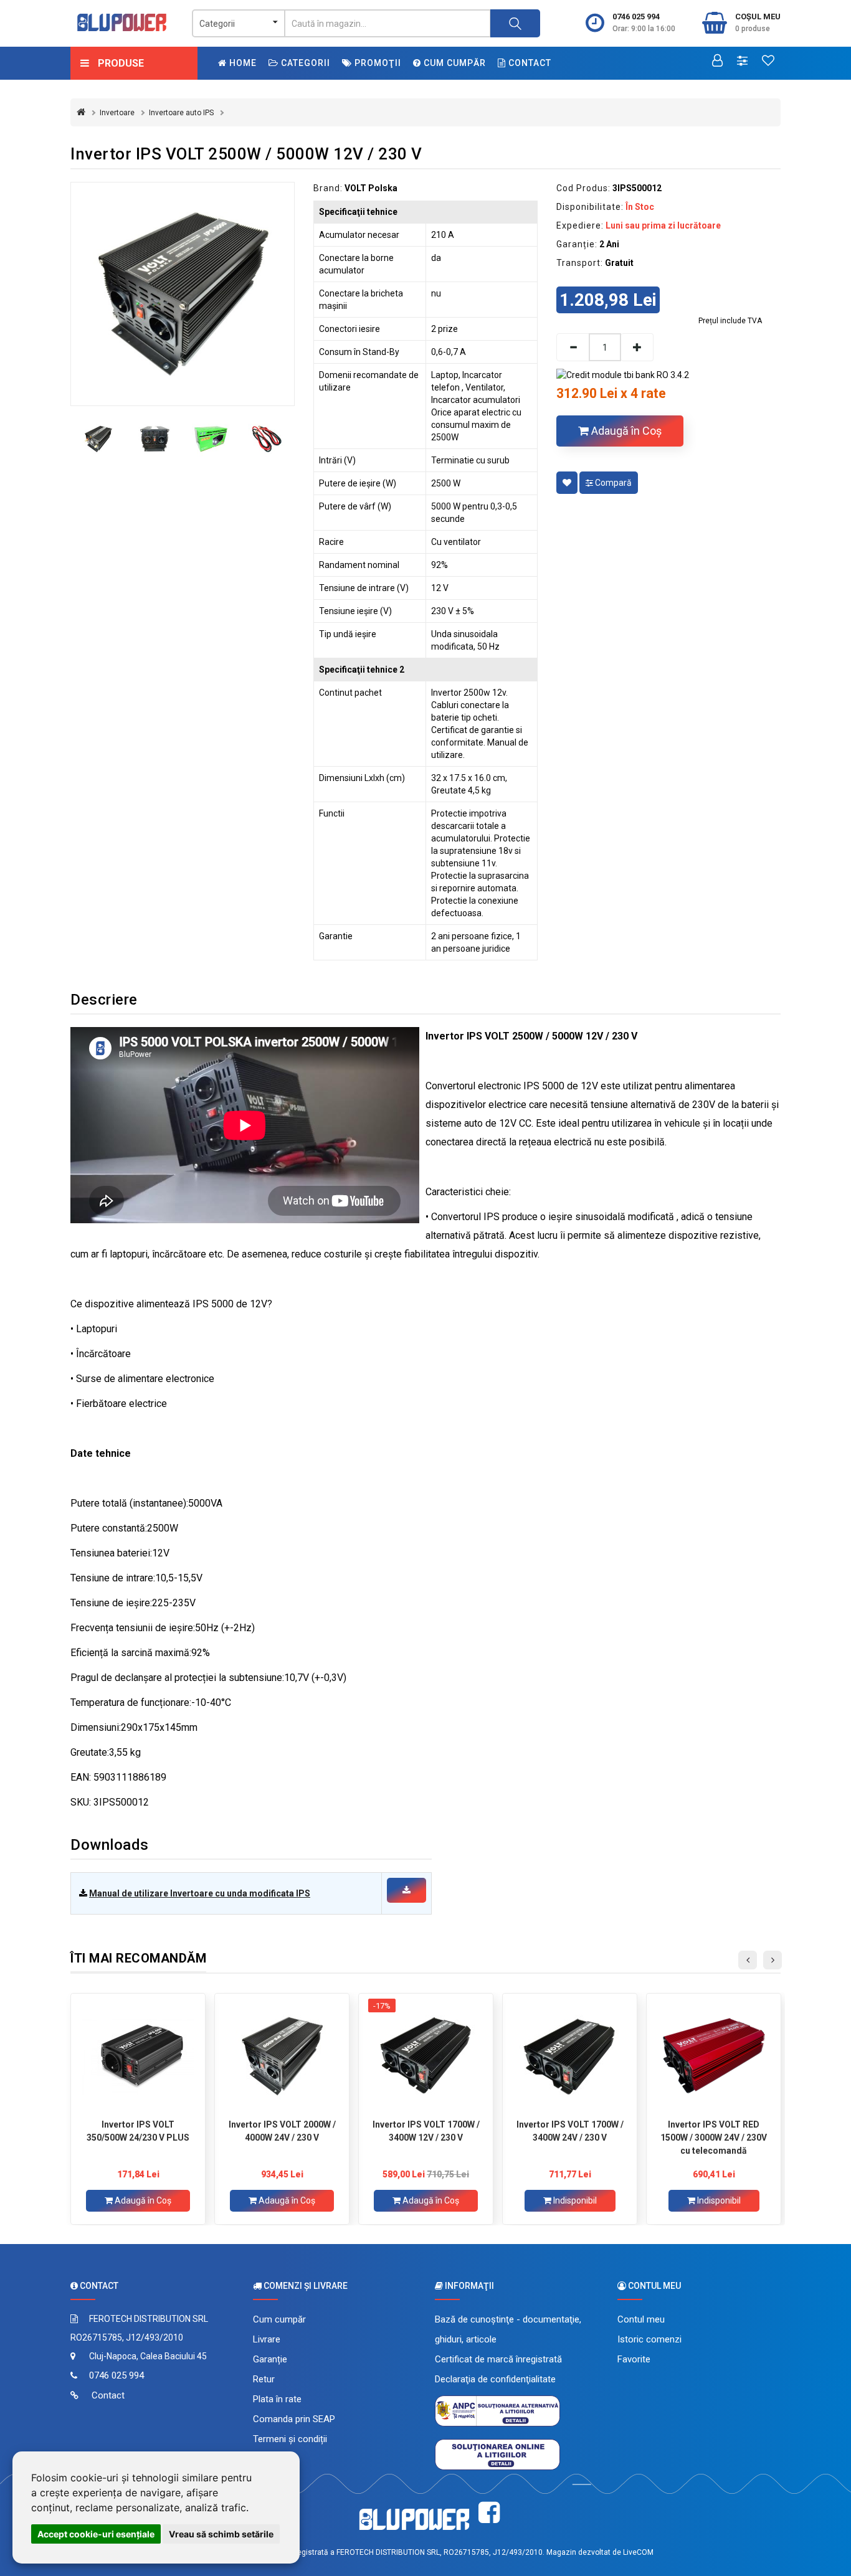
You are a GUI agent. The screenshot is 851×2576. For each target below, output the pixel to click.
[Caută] (515, 23)
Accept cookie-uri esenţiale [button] (96, 2534)
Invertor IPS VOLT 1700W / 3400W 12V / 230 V (426, 2131)
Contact (529, 63)
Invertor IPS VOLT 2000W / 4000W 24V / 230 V (282, 2131)
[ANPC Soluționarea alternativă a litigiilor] (497, 2410)
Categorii (304, 63)
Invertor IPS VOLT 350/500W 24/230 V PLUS (138, 2131)
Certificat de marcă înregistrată (498, 2359)
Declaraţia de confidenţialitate (495, 2379)
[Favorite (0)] (768, 62)
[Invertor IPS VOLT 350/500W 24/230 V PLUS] (138, 2056)
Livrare (267, 2339)
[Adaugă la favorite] (567, 483)
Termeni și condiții (290, 2439)
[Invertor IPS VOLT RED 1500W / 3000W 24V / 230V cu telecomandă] (714, 2056)
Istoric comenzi (649, 2339)
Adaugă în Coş (625, 431)
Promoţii (377, 63)
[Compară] (742, 62)
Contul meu (641, 2319)
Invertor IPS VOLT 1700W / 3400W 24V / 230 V (570, 2131)
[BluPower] (122, 22)
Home (242, 63)
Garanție (270, 2359)
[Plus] (637, 347)
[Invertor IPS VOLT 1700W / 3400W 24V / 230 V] (570, 2056)
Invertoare (117, 113)
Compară (612, 483)
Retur (264, 2379)
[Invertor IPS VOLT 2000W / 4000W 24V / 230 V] (282, 2056)
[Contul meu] (717, 62)
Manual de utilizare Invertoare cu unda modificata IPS (200, 1893)
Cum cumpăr (454, 63)
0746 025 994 (636, 17)
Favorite (634, 2359)
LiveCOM (638, 2552)
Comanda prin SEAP (294, 2419)
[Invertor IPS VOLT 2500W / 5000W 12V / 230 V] (183, 294)
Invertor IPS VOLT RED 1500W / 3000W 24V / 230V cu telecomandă (714, 2138)
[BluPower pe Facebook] (489, 2513)
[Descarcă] (406, 1890)
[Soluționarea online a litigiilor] (497, 2454)
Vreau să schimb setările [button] (221, 2534)
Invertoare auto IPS (181, 113)
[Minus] (573, 347)
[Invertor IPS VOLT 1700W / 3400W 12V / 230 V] (426, 2056)
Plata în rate (277, 2399)
